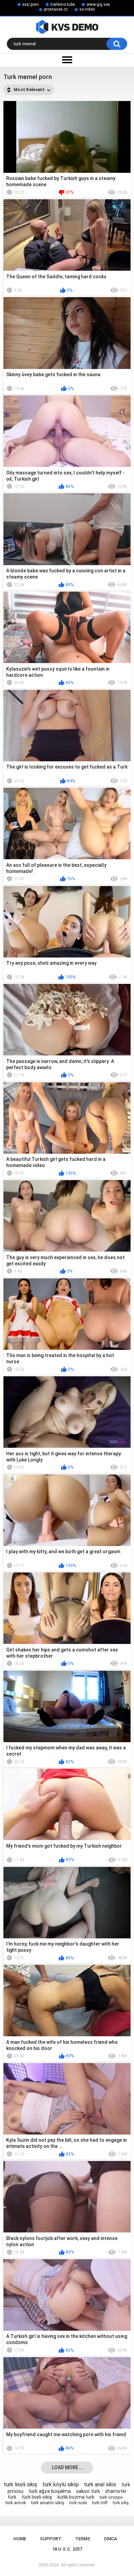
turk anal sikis (100, 2484)
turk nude (78, 2503)
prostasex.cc (56, 9)
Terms (83, 2539)
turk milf (100, 2503)
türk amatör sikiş (48, 2503)
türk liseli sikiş (37, 2497)
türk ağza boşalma (50, 2491)
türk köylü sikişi (60, 2484)
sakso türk (88, 2491)
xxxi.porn (31, 4)
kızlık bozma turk (76, 2497)
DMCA (111, 2539)
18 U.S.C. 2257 (67, 2549)
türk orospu (111, 2497)
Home (20, 2539)
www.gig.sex (98, 4)
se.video (87, 9)
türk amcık (16, 2503)
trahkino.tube (63, 4)
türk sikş (121, 2503)
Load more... (67, 2467)
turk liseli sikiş (20, 2484)
